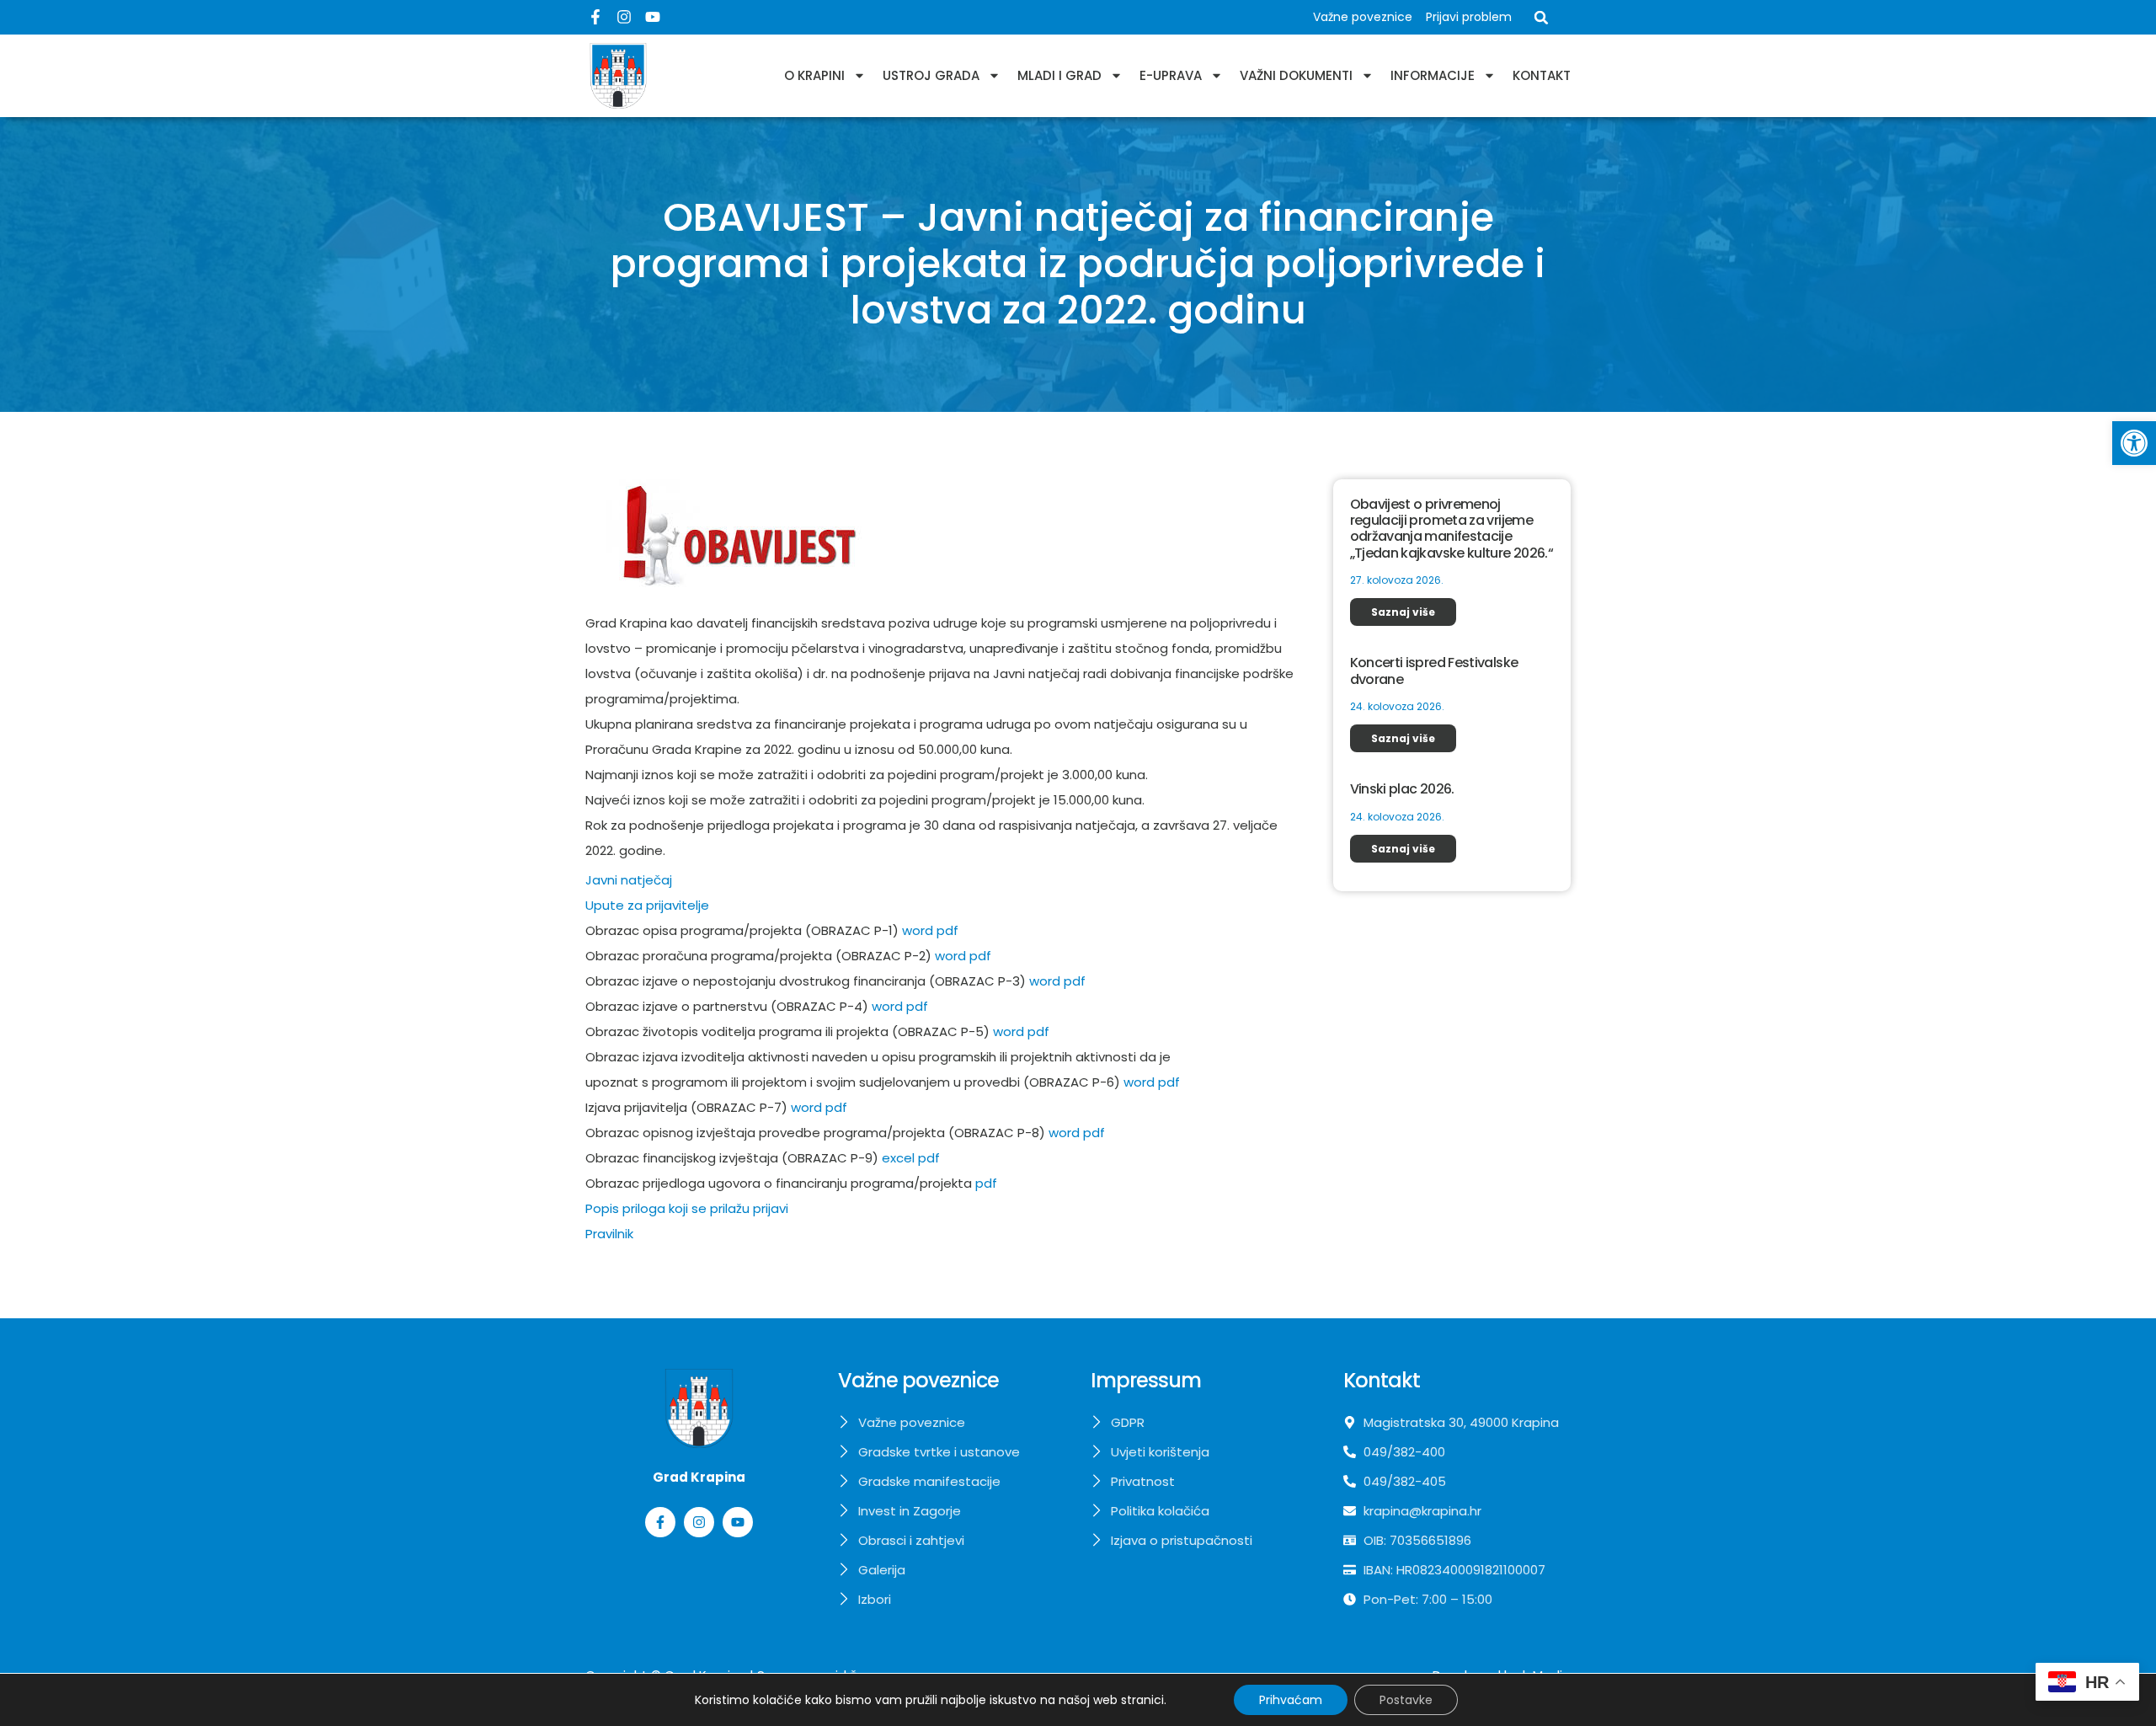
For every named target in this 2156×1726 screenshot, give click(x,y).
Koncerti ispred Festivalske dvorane (1434, 671)
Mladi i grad (1059, 75)
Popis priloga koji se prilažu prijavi (687, 1208)
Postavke (1406, 1700)
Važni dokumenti (1296, 75)
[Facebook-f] (595, 17)
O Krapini (814, 75)
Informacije (1433, 75)
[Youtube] (653, 17)
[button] (2134, 443)
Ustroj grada (931, 75)
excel (900, 1158)
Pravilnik (609, 1234)
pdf (947, 930)
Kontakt (1542, 75)
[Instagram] (624, 17)
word (918, 930)
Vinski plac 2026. (1402, 789)
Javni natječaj (629, 880)
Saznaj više (1403, 612)
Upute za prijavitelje (647, 905)
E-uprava (1171, 75)
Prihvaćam (1291, 1700)
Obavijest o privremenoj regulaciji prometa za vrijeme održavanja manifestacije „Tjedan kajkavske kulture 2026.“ (1452, 529)
